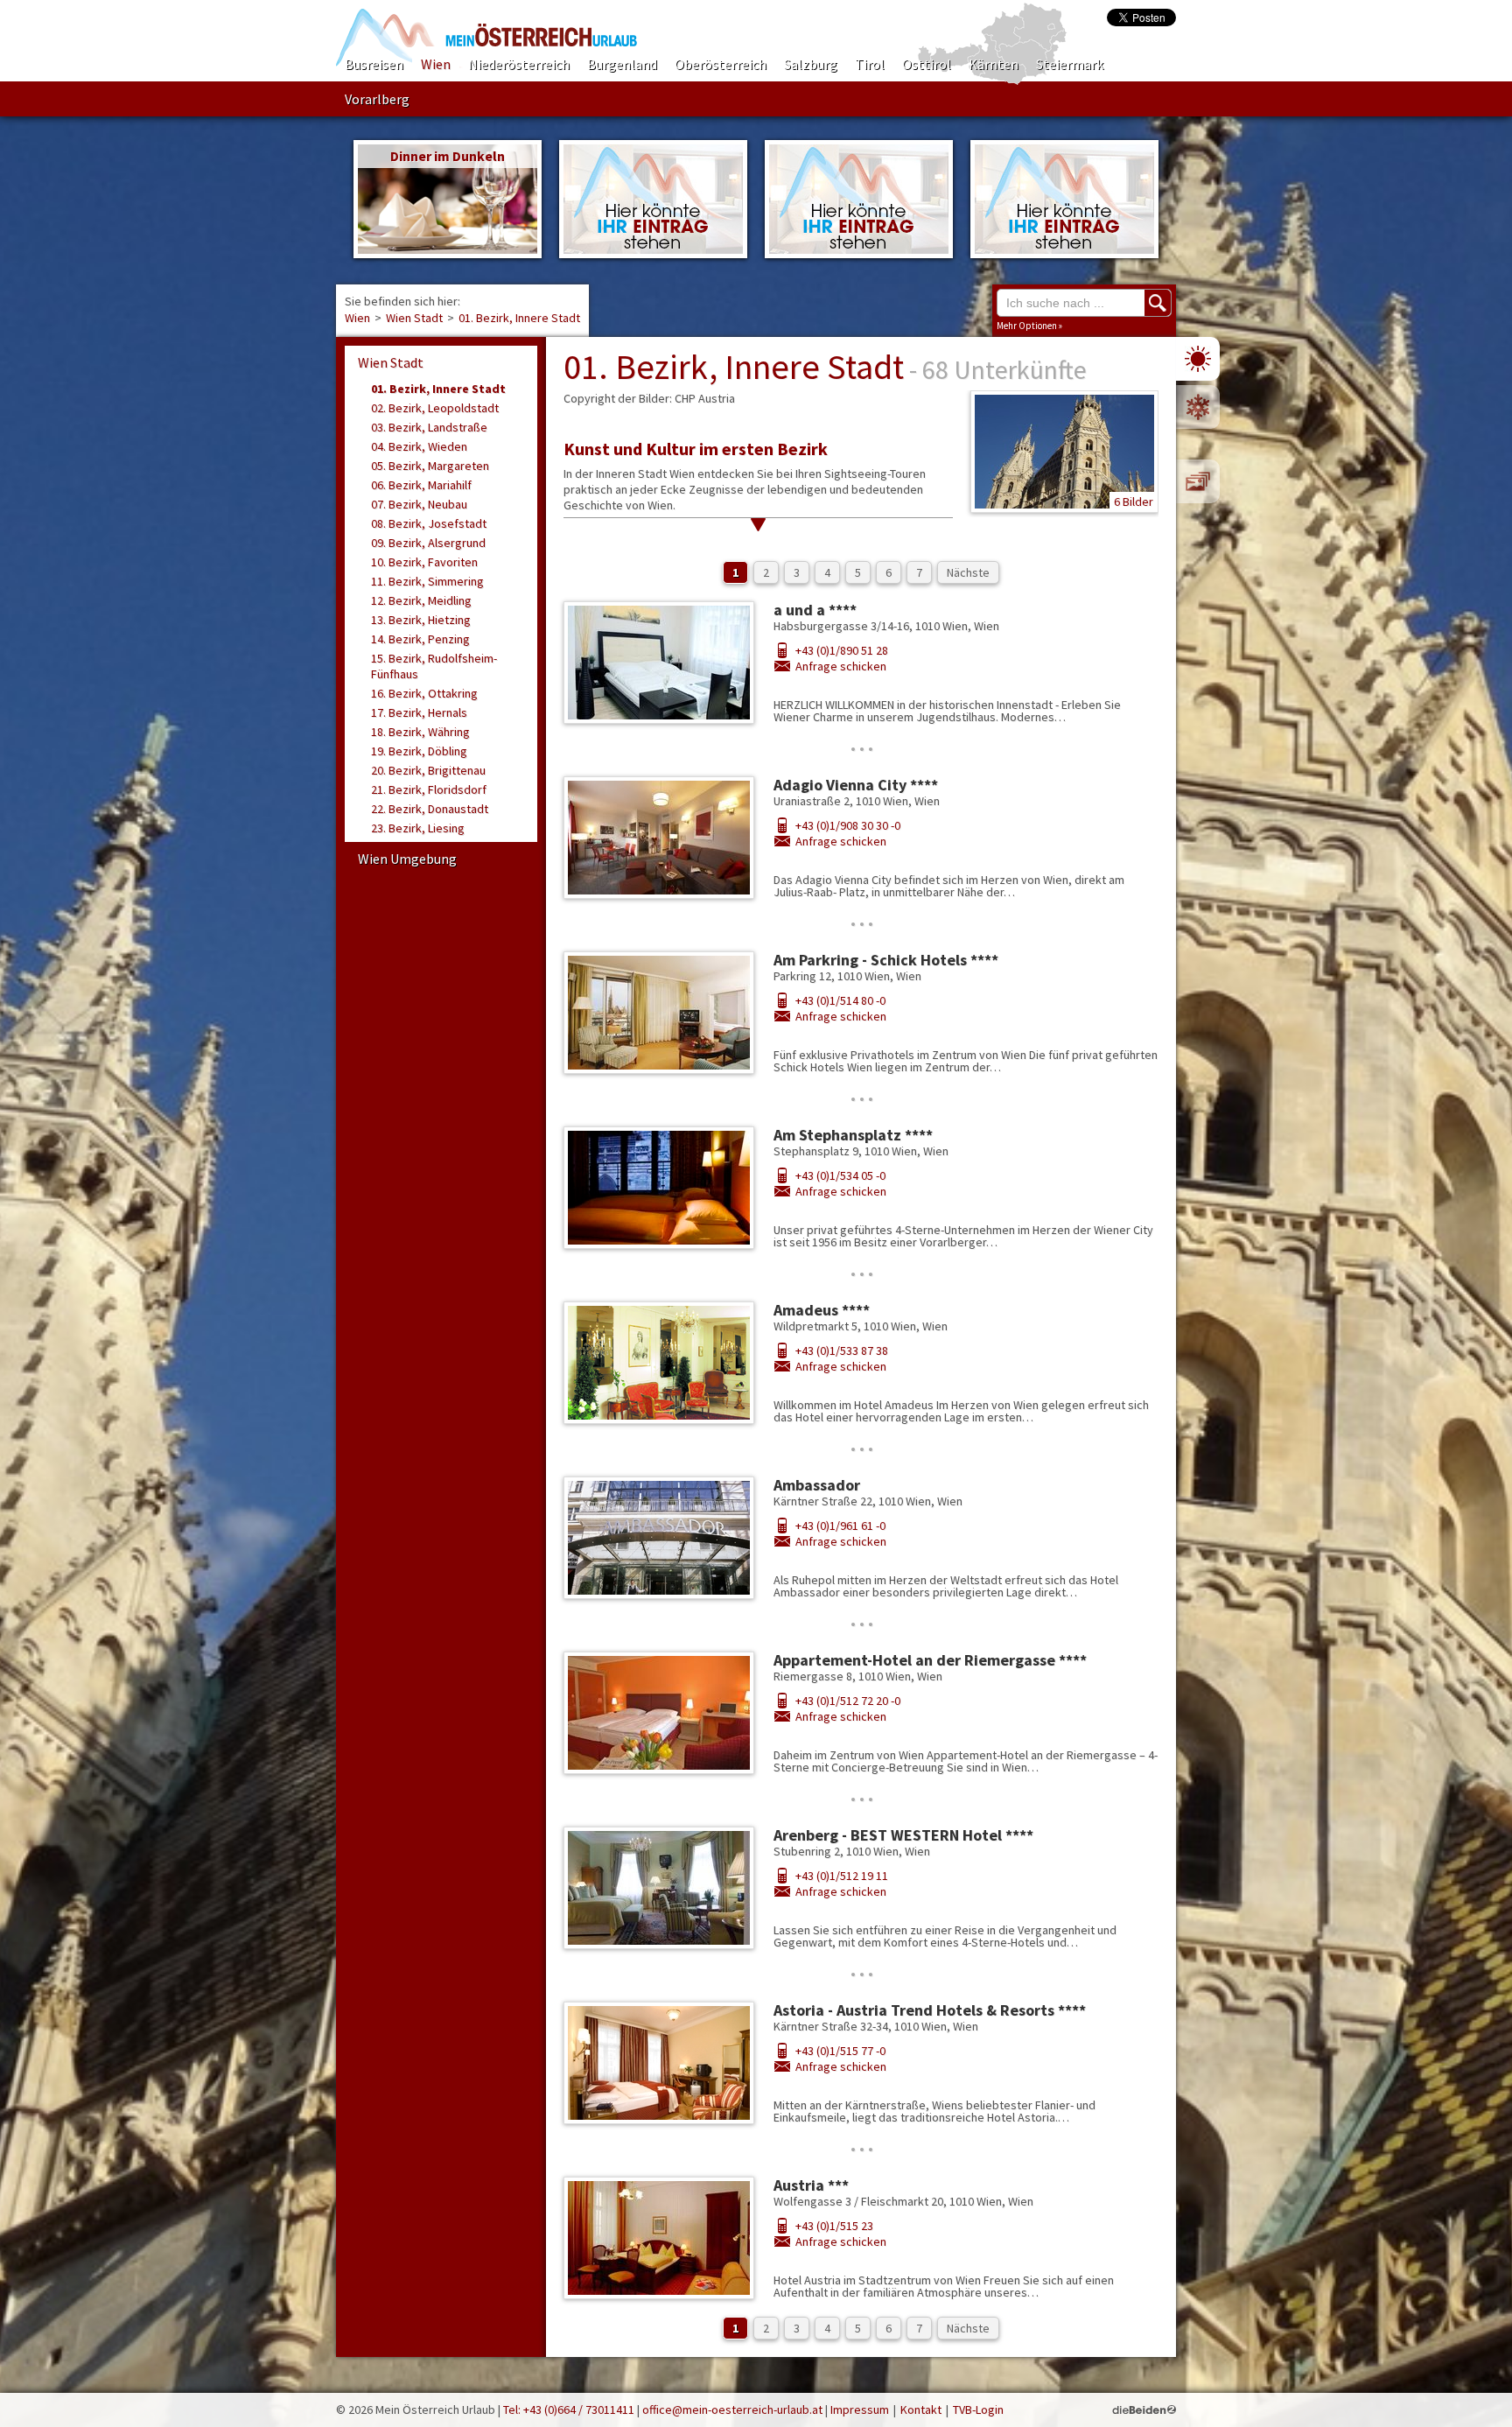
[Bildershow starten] (1198, 481)
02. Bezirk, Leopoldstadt (435, 408)
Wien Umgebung (407, 859)
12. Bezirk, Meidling (421, 600)
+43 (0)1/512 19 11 (842, 1876)
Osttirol (927, 64)
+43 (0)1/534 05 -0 (840, 1175)
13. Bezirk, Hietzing (421, 620)
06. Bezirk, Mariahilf (421, 485)
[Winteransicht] (1198, 407)
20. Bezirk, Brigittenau (428, 770)
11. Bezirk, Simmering (427, 581)
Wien (436, 64)
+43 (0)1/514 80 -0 (840, 1000)
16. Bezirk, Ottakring (424, 693)
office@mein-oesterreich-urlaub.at (732, 2409)
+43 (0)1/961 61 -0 (840, 1526)
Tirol (870, 64)
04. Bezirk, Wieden (419, 446)
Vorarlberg (377, 99)
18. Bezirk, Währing (420, 732)
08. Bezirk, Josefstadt (429, 523)
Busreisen (374, 64)
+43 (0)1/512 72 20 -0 (848, 1701)
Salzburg (811, 64)
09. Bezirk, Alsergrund (428, 543)
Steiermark (1070, 64)
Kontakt (921, 2409)
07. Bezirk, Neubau (419, 504)
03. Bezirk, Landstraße (429, 427)
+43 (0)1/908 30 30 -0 (848, 825)
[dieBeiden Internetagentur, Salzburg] (1144, 2409)
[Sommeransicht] (1198, 359)
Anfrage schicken (841, 666)
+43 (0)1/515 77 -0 (840, 2051)
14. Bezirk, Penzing (420, 639)
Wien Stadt (414, 318)
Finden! (1158, 303)
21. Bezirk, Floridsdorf (429, 789)
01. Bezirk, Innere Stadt (519, 318)
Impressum (860, 2409)
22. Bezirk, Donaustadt (430, 809)
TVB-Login (978, 2409)
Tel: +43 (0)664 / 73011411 (569, 2409)
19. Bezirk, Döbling (419, 751)
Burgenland (622, 64)
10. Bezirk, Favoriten (424, 562)
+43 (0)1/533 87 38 (842, 1350)
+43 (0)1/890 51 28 (842, 650)
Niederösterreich (519, 64)
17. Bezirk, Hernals (419, 712)
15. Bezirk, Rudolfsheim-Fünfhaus (434, 666)
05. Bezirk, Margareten (430, 466)
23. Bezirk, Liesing (418, 828)
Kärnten (994, 64)
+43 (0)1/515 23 (834, 2226)
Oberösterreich (721, 64)
